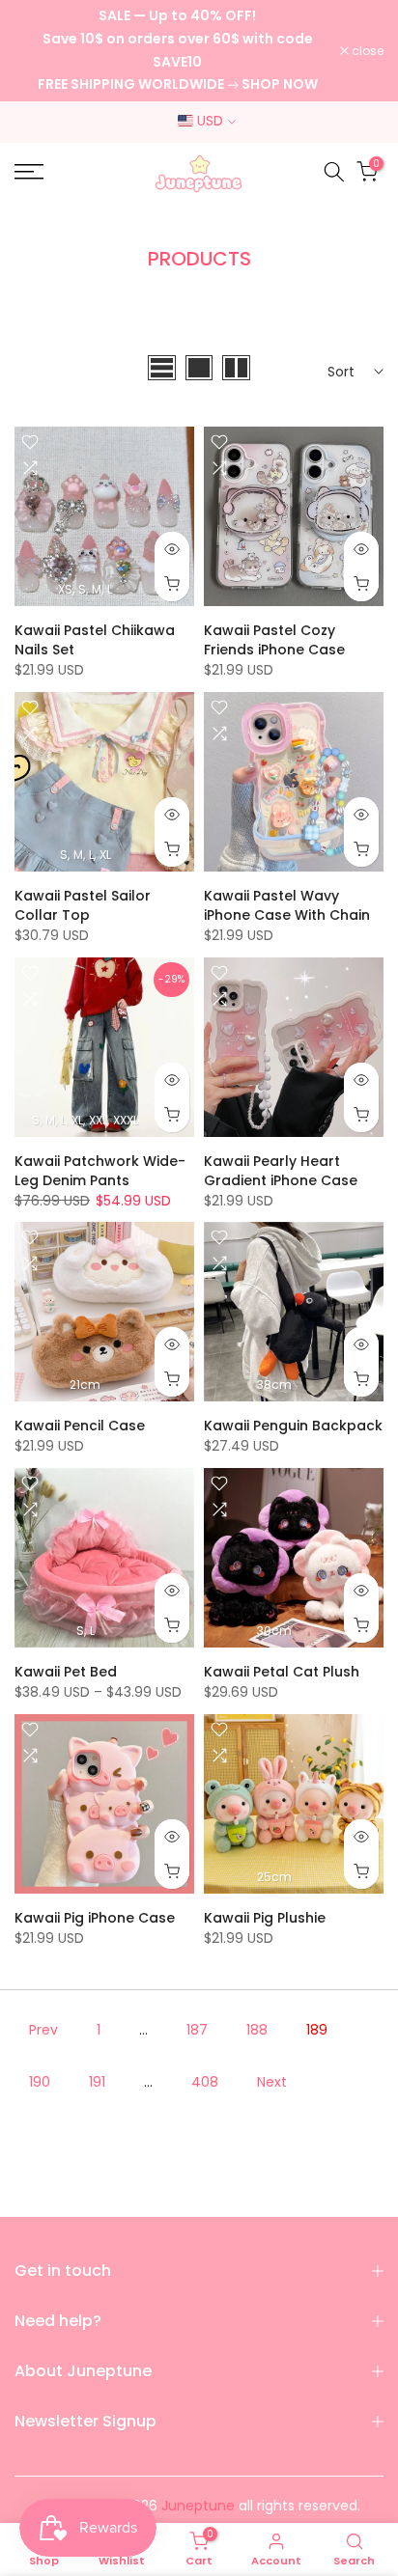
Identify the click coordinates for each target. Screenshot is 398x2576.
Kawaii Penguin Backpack (293, 1426)
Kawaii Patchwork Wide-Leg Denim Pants (100, 1171)
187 (197, 2030)
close (366, 51)
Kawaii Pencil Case (80, 1426)
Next (272, 2082)
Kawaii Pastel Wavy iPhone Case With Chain (287, 905)
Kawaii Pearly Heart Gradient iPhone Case (281, 1171)
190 (40, 2082)
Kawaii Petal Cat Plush (282, 1672)
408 (205, 2082)
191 (97, 2082)
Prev (43, 2030)
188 (257, 2030)
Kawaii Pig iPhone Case (95, 1918)
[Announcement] (177, 51)
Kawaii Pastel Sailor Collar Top (83, 905)
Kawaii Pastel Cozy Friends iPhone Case (274, 640)
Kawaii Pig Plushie (265, 1918)
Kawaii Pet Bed (66, 1672)
